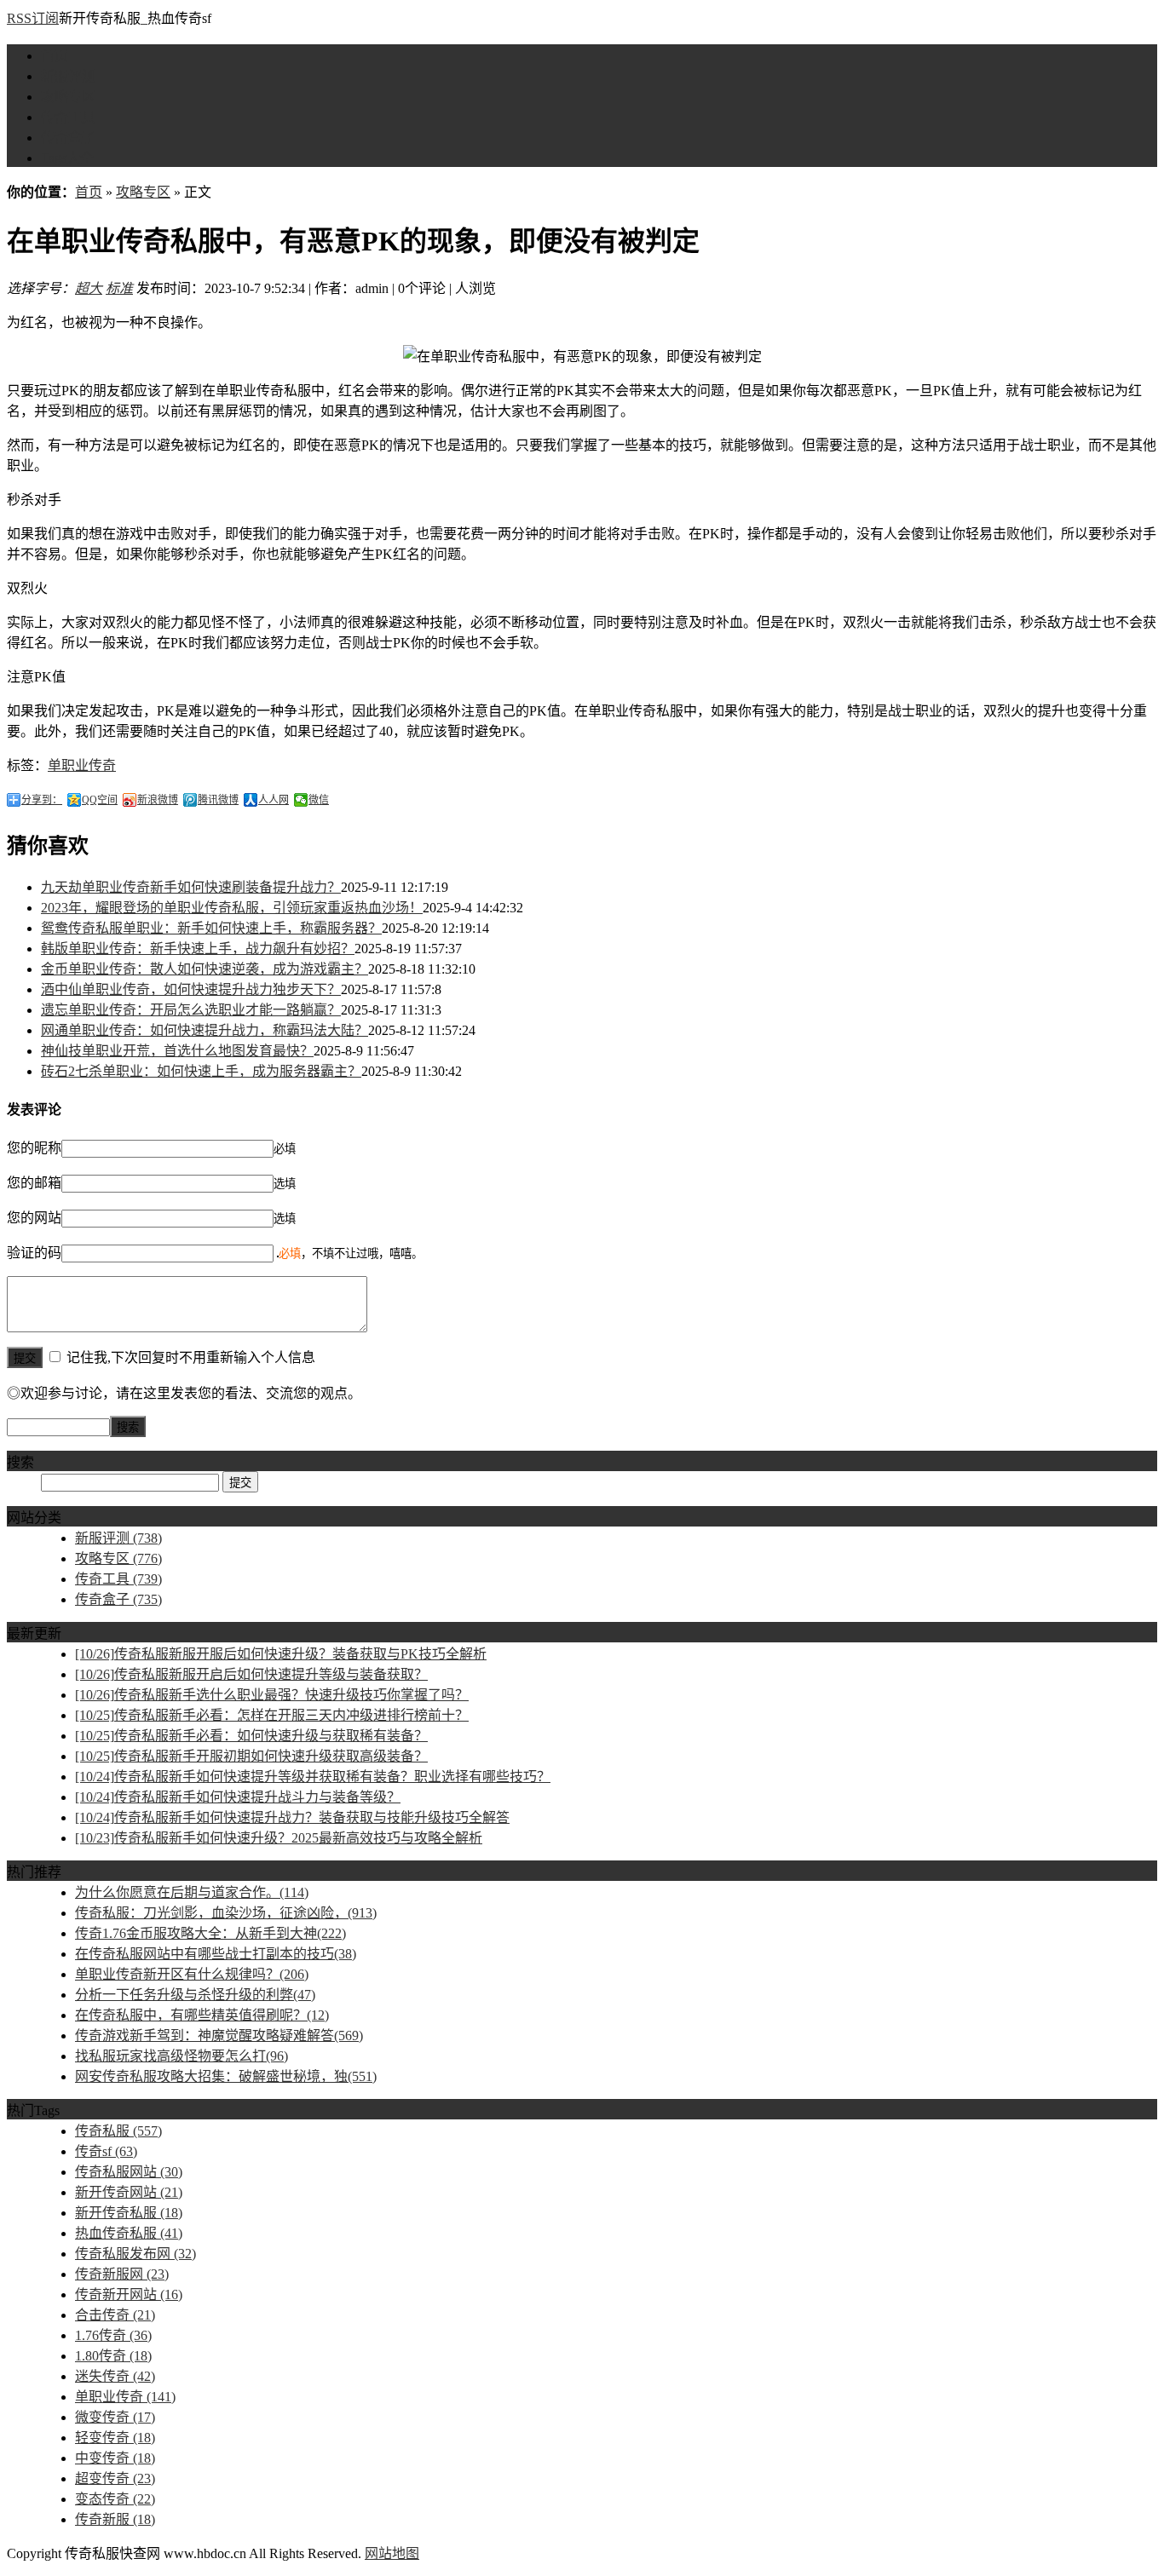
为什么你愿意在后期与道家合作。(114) (192, 1892)
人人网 (274, 800)
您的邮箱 (34, 1183)
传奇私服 (118, 2131)
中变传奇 (115, 2458)
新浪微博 (158, 800)
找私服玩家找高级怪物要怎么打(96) (182, 2056)
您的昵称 (34, 1148)
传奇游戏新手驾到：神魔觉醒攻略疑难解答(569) (219, 2035)
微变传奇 (115, 2417)
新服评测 (68, 76)
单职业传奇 (82, 765)
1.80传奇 (113, 2356)
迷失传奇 (115, 2376)
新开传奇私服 (129, 2213)
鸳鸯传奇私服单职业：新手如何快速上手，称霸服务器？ (211, 928)
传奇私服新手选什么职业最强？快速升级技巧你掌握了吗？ (272, 1695)
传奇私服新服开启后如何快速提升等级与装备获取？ (251, 1674)
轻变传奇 (115, 2438)
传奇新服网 (122, 2274)
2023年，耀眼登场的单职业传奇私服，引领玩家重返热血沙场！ (232, 908)
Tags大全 (67, 158)
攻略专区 (68, 97)
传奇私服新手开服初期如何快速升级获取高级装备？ (251, 1756)
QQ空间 (100, 800)
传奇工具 (68, 117)
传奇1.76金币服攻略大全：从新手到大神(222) (210, 1933)
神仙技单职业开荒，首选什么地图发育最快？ (177, 1051)
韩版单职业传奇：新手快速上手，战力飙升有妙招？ (198, 949)
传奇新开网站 (129, 2294)
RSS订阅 (33, 18)
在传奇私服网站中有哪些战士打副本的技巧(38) (216, 1954)
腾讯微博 (218, 800)
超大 (89, 288)
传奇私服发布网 (135, 2254)
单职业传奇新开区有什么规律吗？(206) (192, 1974)
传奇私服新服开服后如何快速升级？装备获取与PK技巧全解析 (281, 1654)
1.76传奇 (113, 2335)
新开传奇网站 (129, 2192)
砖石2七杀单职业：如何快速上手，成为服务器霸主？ (201, 1071)
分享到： (42, 800)
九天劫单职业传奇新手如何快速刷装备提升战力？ (191, 887)
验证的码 (34, 1253)
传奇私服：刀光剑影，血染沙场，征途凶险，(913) (226, 1913)
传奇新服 (115, 2519)
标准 (119, 288)
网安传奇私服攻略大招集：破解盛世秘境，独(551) (226, 2076)
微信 (319, 800)
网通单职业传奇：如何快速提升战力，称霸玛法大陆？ (205, 1030)
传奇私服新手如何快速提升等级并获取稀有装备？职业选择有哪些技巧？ (313, 1777)
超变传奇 (115, 2478)
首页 (55, 56)
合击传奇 (115, 2315)
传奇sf (106, 2151)
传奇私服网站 (129, 2172)
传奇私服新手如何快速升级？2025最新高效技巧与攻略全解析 (279, 1838)
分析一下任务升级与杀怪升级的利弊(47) (195, 1995)
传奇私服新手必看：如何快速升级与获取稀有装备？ (251, 1736)
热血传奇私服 (129, 2233)
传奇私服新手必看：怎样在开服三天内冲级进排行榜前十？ (272, 1715)
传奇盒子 (68, 138)
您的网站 (34, 1218)
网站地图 (392, 2553)
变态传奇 (115, 2499)
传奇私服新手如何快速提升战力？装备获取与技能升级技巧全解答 (292, 1817)
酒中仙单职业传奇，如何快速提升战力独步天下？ (191, 989)
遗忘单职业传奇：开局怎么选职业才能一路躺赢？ (191, 1010)
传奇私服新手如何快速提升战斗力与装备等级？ (238, 1797)
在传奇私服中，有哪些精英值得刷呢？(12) (202, 2015)
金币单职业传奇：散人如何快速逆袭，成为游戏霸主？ (205, 969)
